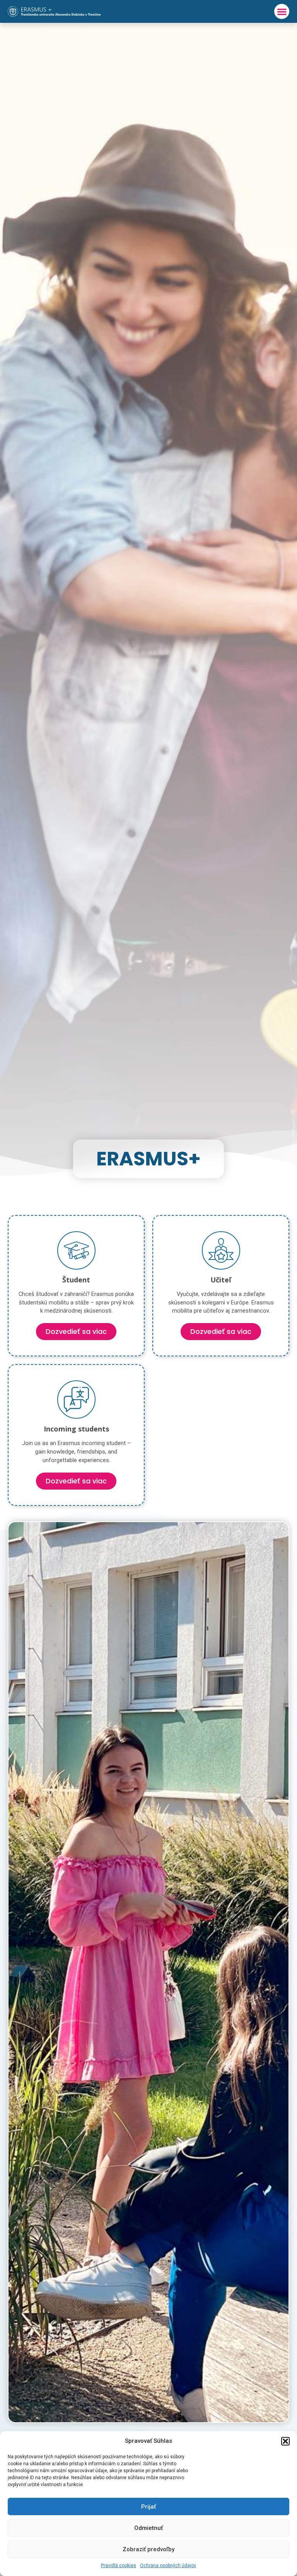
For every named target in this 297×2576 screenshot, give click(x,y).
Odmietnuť (148, 2528)
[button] (285, 2441)
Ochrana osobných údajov (168, 2566)
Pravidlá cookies (119, 2566)
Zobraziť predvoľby (148, 2549)
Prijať (148, 2507)
